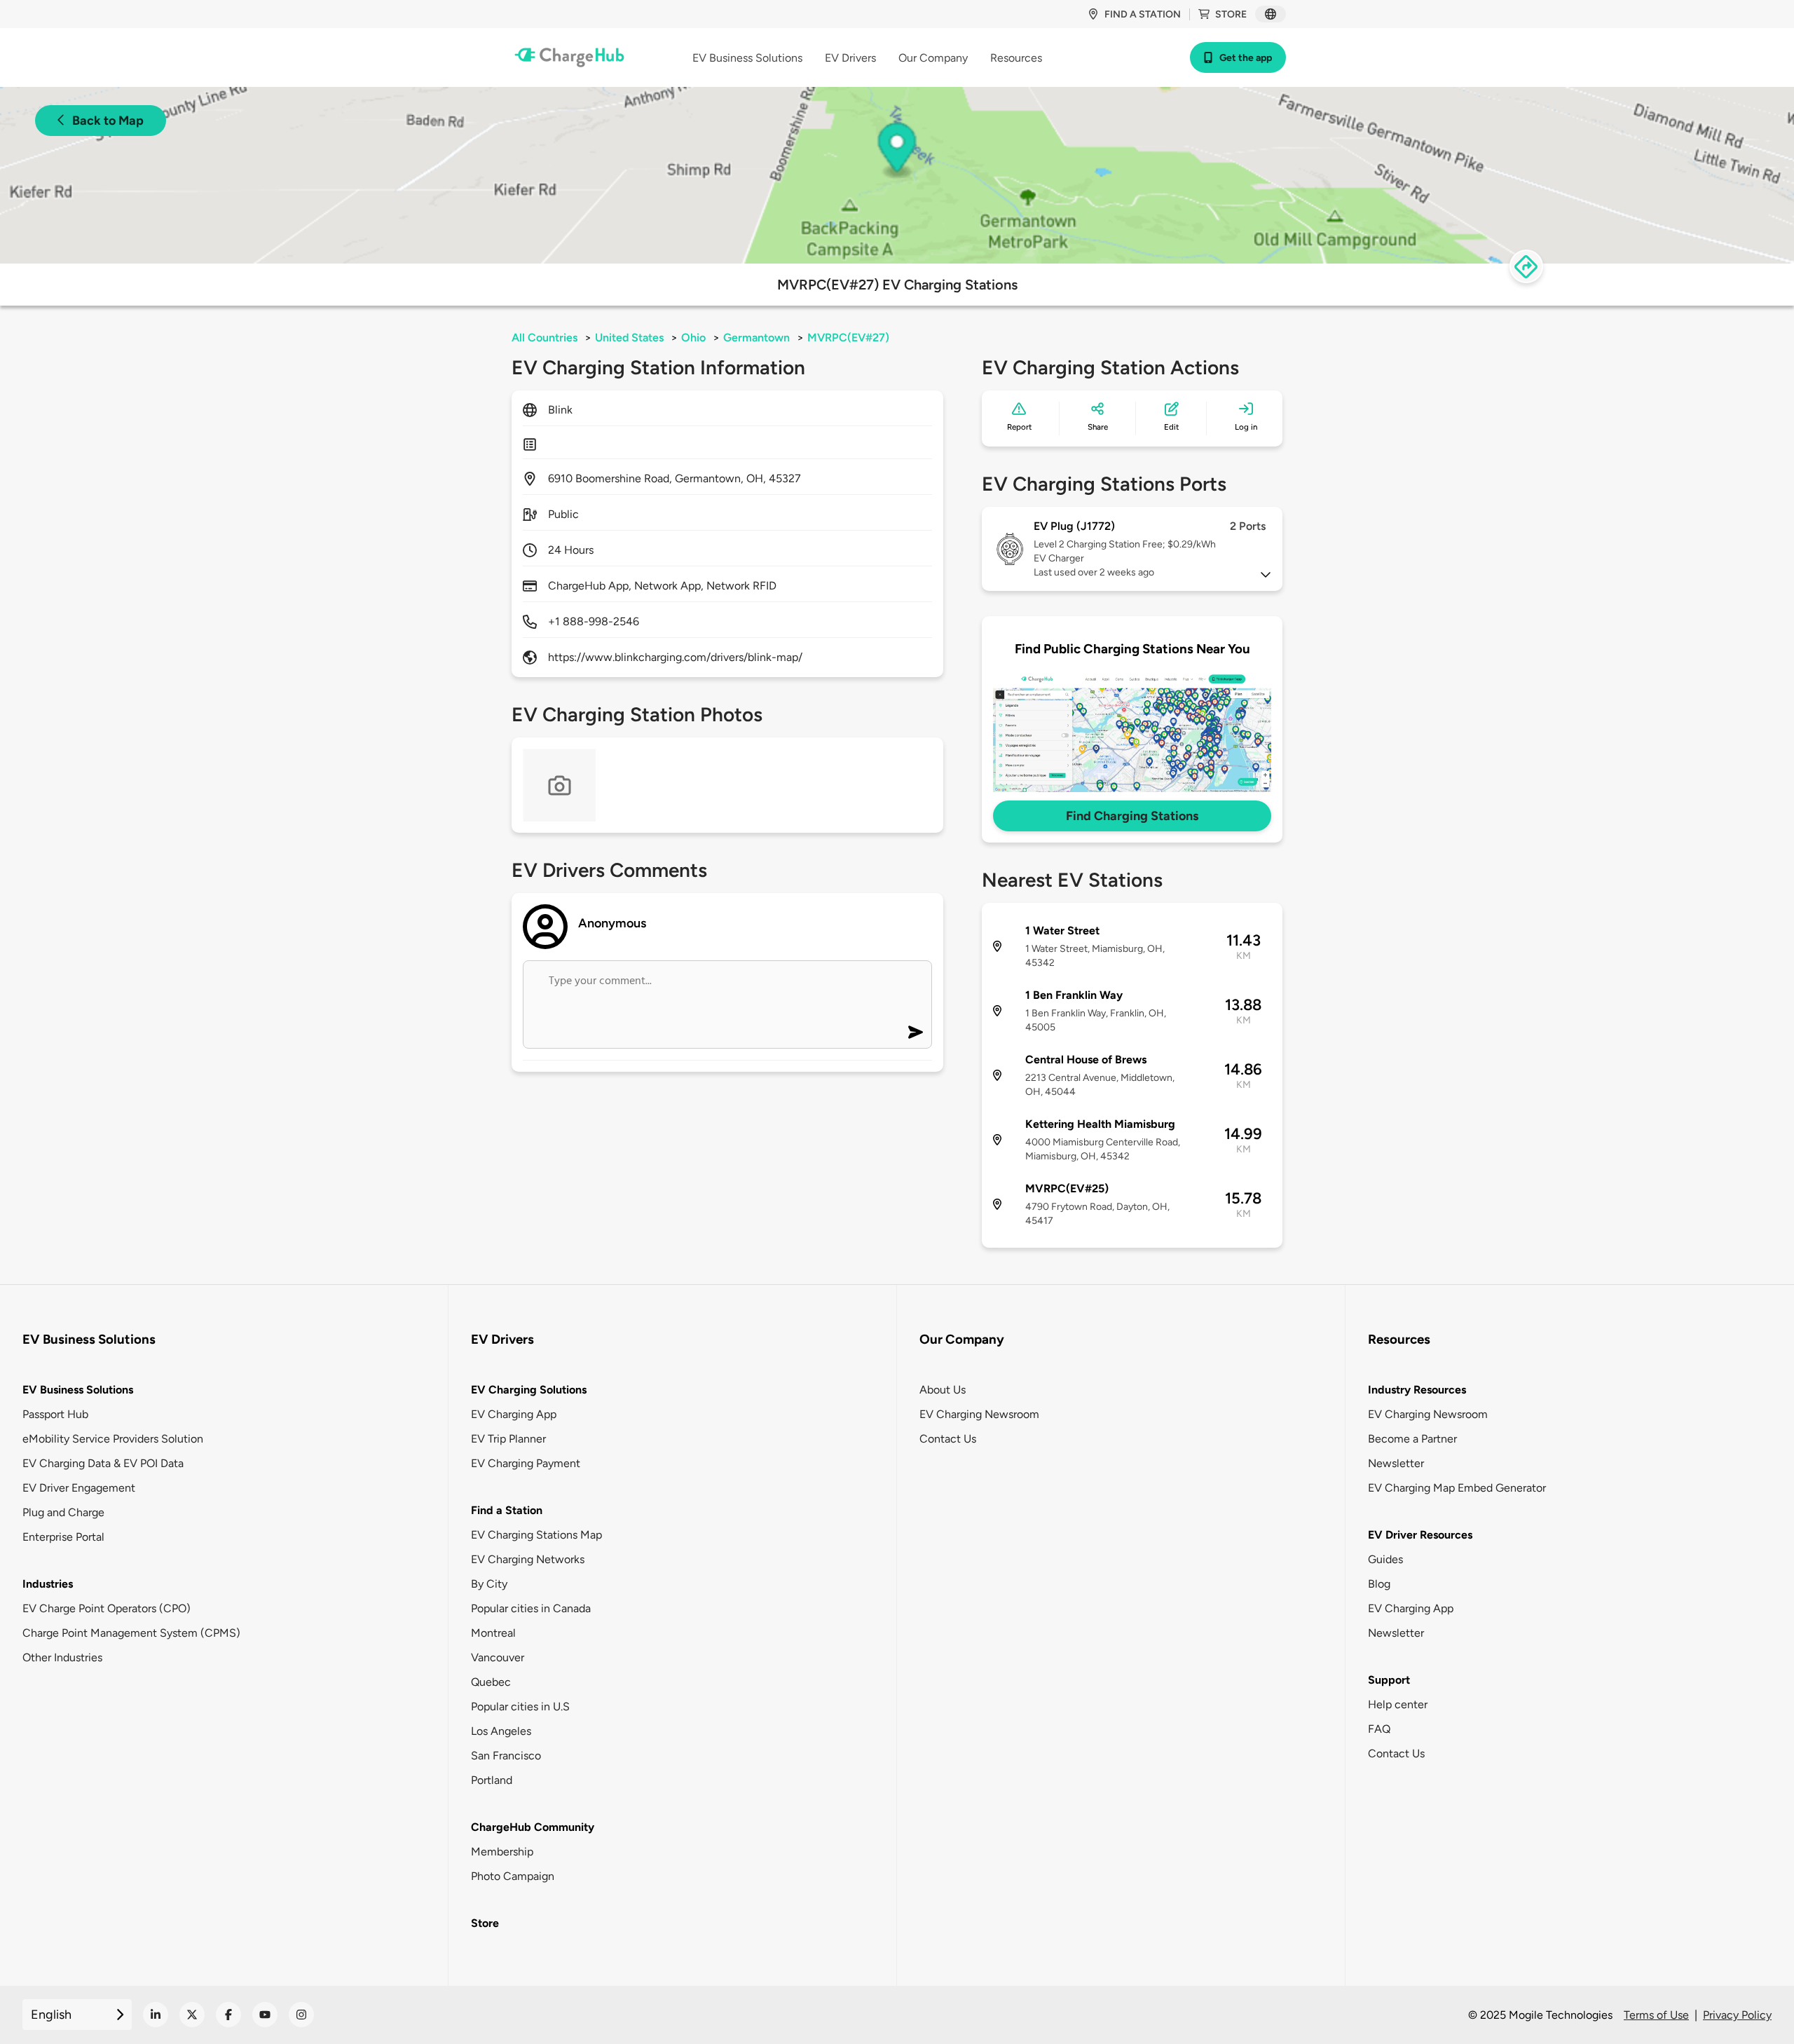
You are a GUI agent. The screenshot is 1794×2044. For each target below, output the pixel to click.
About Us (943, 1390)
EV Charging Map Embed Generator (1457, 1488)
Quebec (491, 1682)
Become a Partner (1412, 1439)
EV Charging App (514, 1414)
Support (1389, 1680)
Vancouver (498, 1657)
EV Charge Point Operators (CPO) (107, 1608)
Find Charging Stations (1132, 816)
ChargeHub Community (533, 1827)
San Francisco (506, 1756)
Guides (1385, 1559)
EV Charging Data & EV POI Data (103, 1463)
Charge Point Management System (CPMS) (131, 1633)
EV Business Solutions (78, 1390)
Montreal (493, 1633)
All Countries (545, 338)
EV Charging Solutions (529, 1390)
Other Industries (62, 1657)
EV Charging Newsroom (979, 1414)
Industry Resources (1417, 1390)
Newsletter (1396, 1463)
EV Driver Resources (1420, 1535)
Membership (502, 1852)
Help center (1398, 1704)
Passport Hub (55, 1414)
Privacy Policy (1737, 2015)
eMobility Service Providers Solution (113, 1439)
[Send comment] (916, 1032)
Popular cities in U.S (520, 1706)
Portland (492, 1780)
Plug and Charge (63, 1512)
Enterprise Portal (63, 1537)
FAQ (1379, 1729)
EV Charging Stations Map (536, 1535)
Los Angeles (501, 1731)
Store (1231, 14)
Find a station (1143, 14)
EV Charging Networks (528, 1559)
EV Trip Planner (508, 1439)
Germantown (756, 338)
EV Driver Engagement (79, 1488)
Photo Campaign (513, 1876)
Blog (1379, 1584)
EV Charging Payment (526, 1463)
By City (489, 1584)
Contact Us (948, 1439)
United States (629, 338)
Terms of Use (1656, 2015)
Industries (48, 1584)
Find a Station (507, 1510)
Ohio (693, 338)
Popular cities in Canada (531, 1608)
